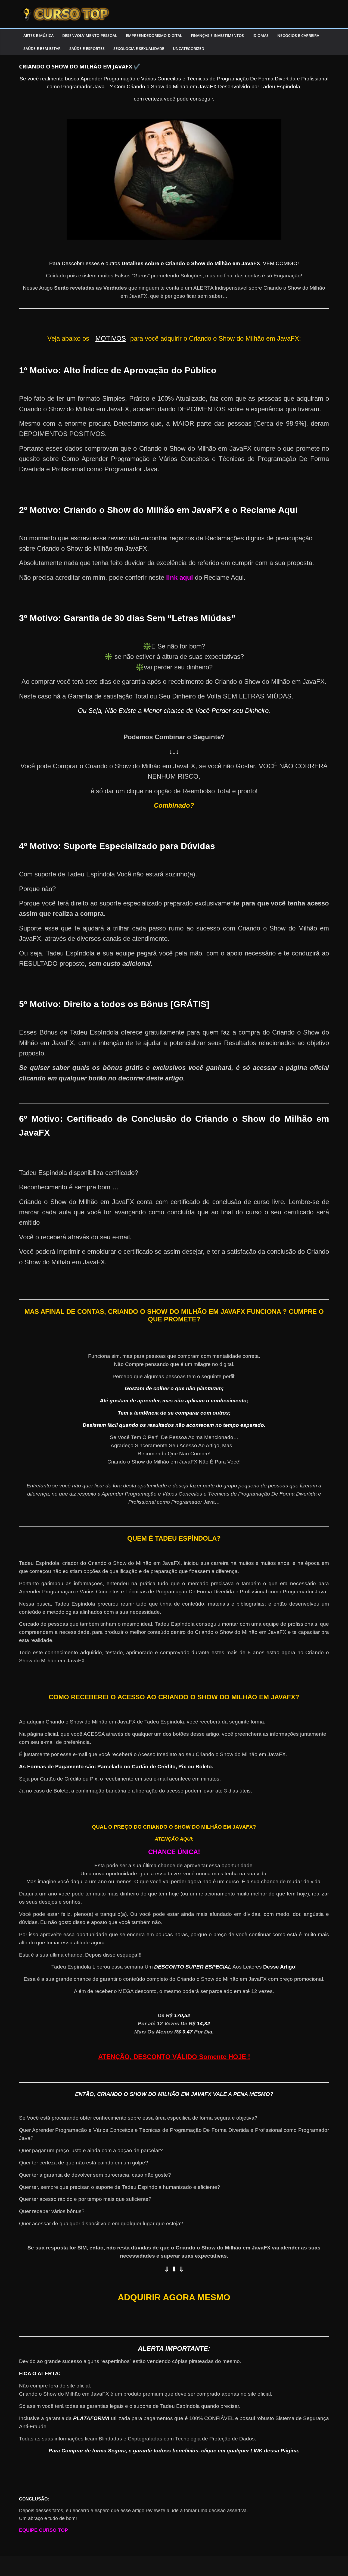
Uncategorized (189, 48)
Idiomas (261, 35)
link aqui (180, 577)
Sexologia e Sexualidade (139, 48)
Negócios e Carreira (298, 35)
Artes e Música (38, 35)
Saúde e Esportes (87, 48)
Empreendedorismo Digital (154, 35)
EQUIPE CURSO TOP (43, 2530)
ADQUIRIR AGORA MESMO (174, 2297)
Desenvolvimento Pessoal (90, 35)
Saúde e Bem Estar (42, 48)
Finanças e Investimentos (217, 35)
